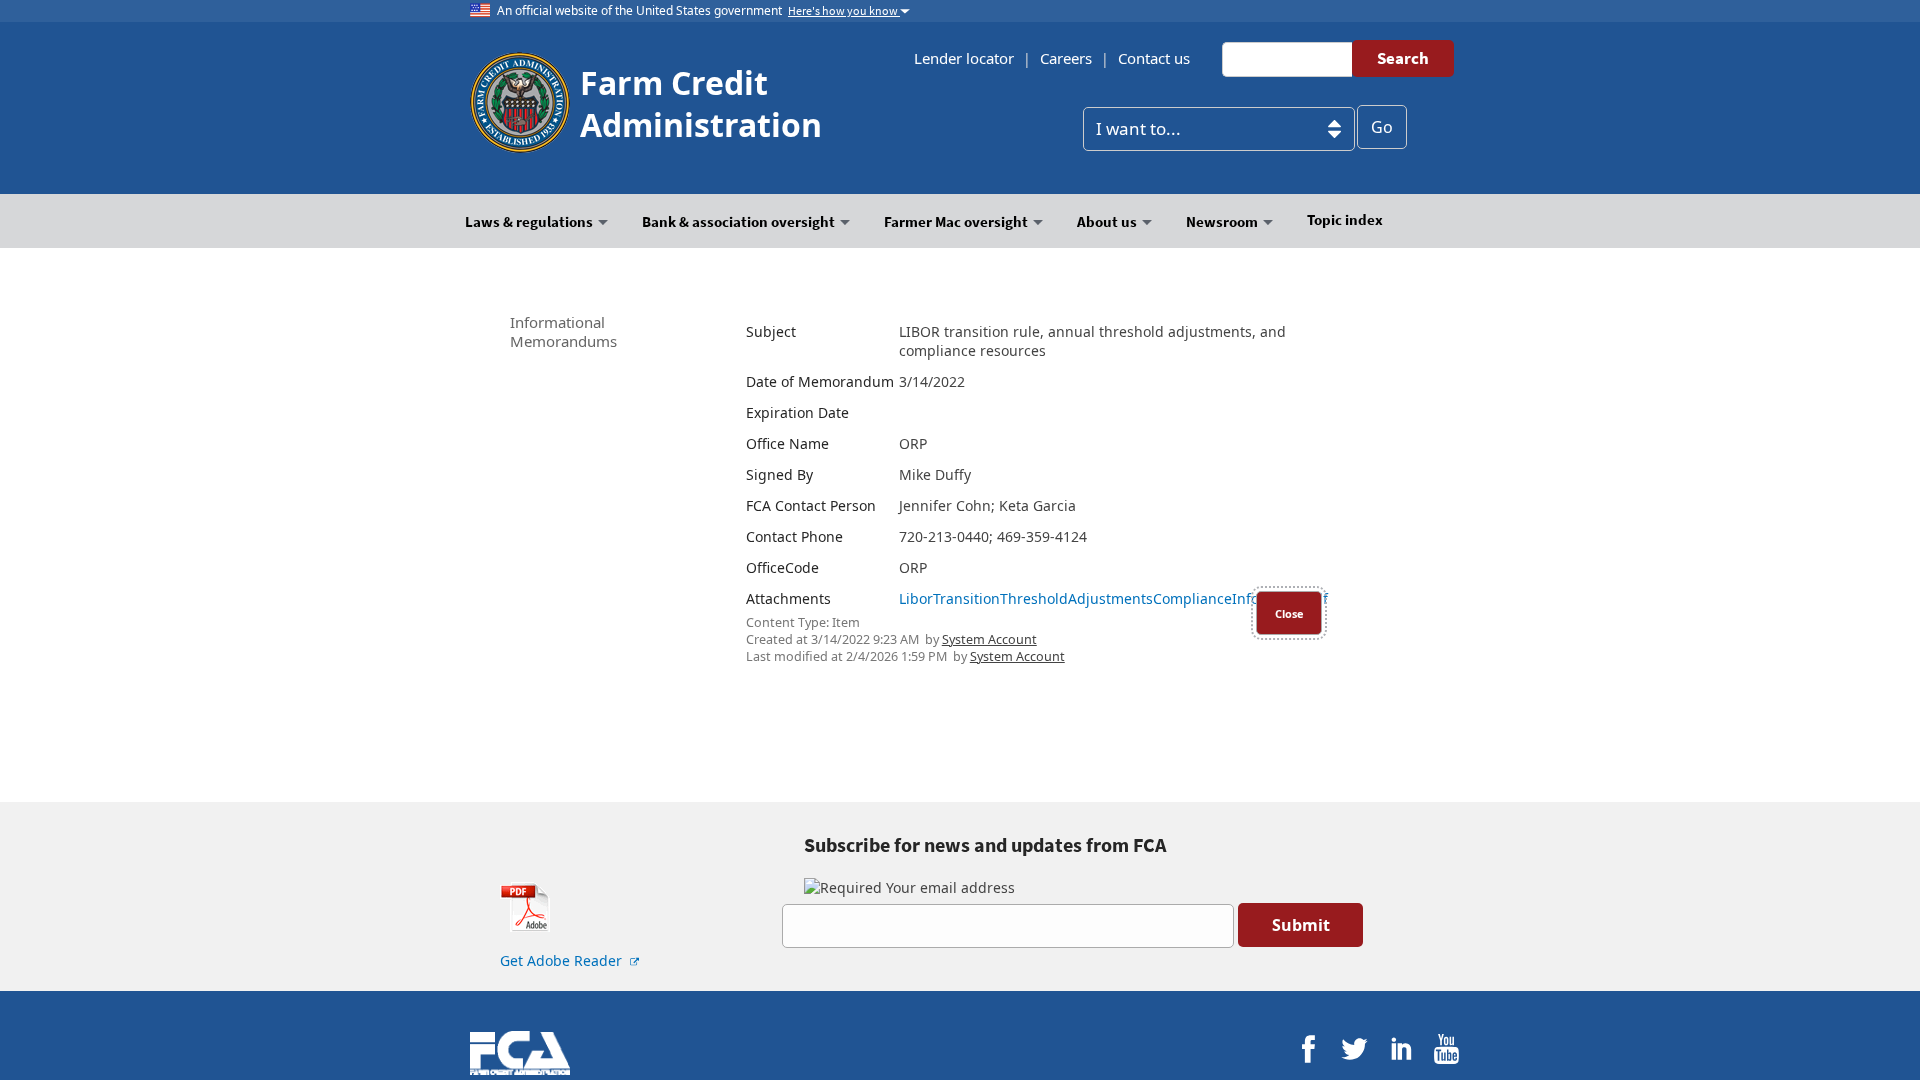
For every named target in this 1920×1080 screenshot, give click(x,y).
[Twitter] (1354, 1049)
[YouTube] (1446, 1049)
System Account (989, 639)
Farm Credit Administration (701, 103)
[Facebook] (1308, 1049)
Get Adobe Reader (563, 960)
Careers (1066, 58)
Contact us (1154, 58)
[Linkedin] (1400, 1049)
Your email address (948, 887)
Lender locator (964, 58)
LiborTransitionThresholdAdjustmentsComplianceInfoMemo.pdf (1113, 598)
